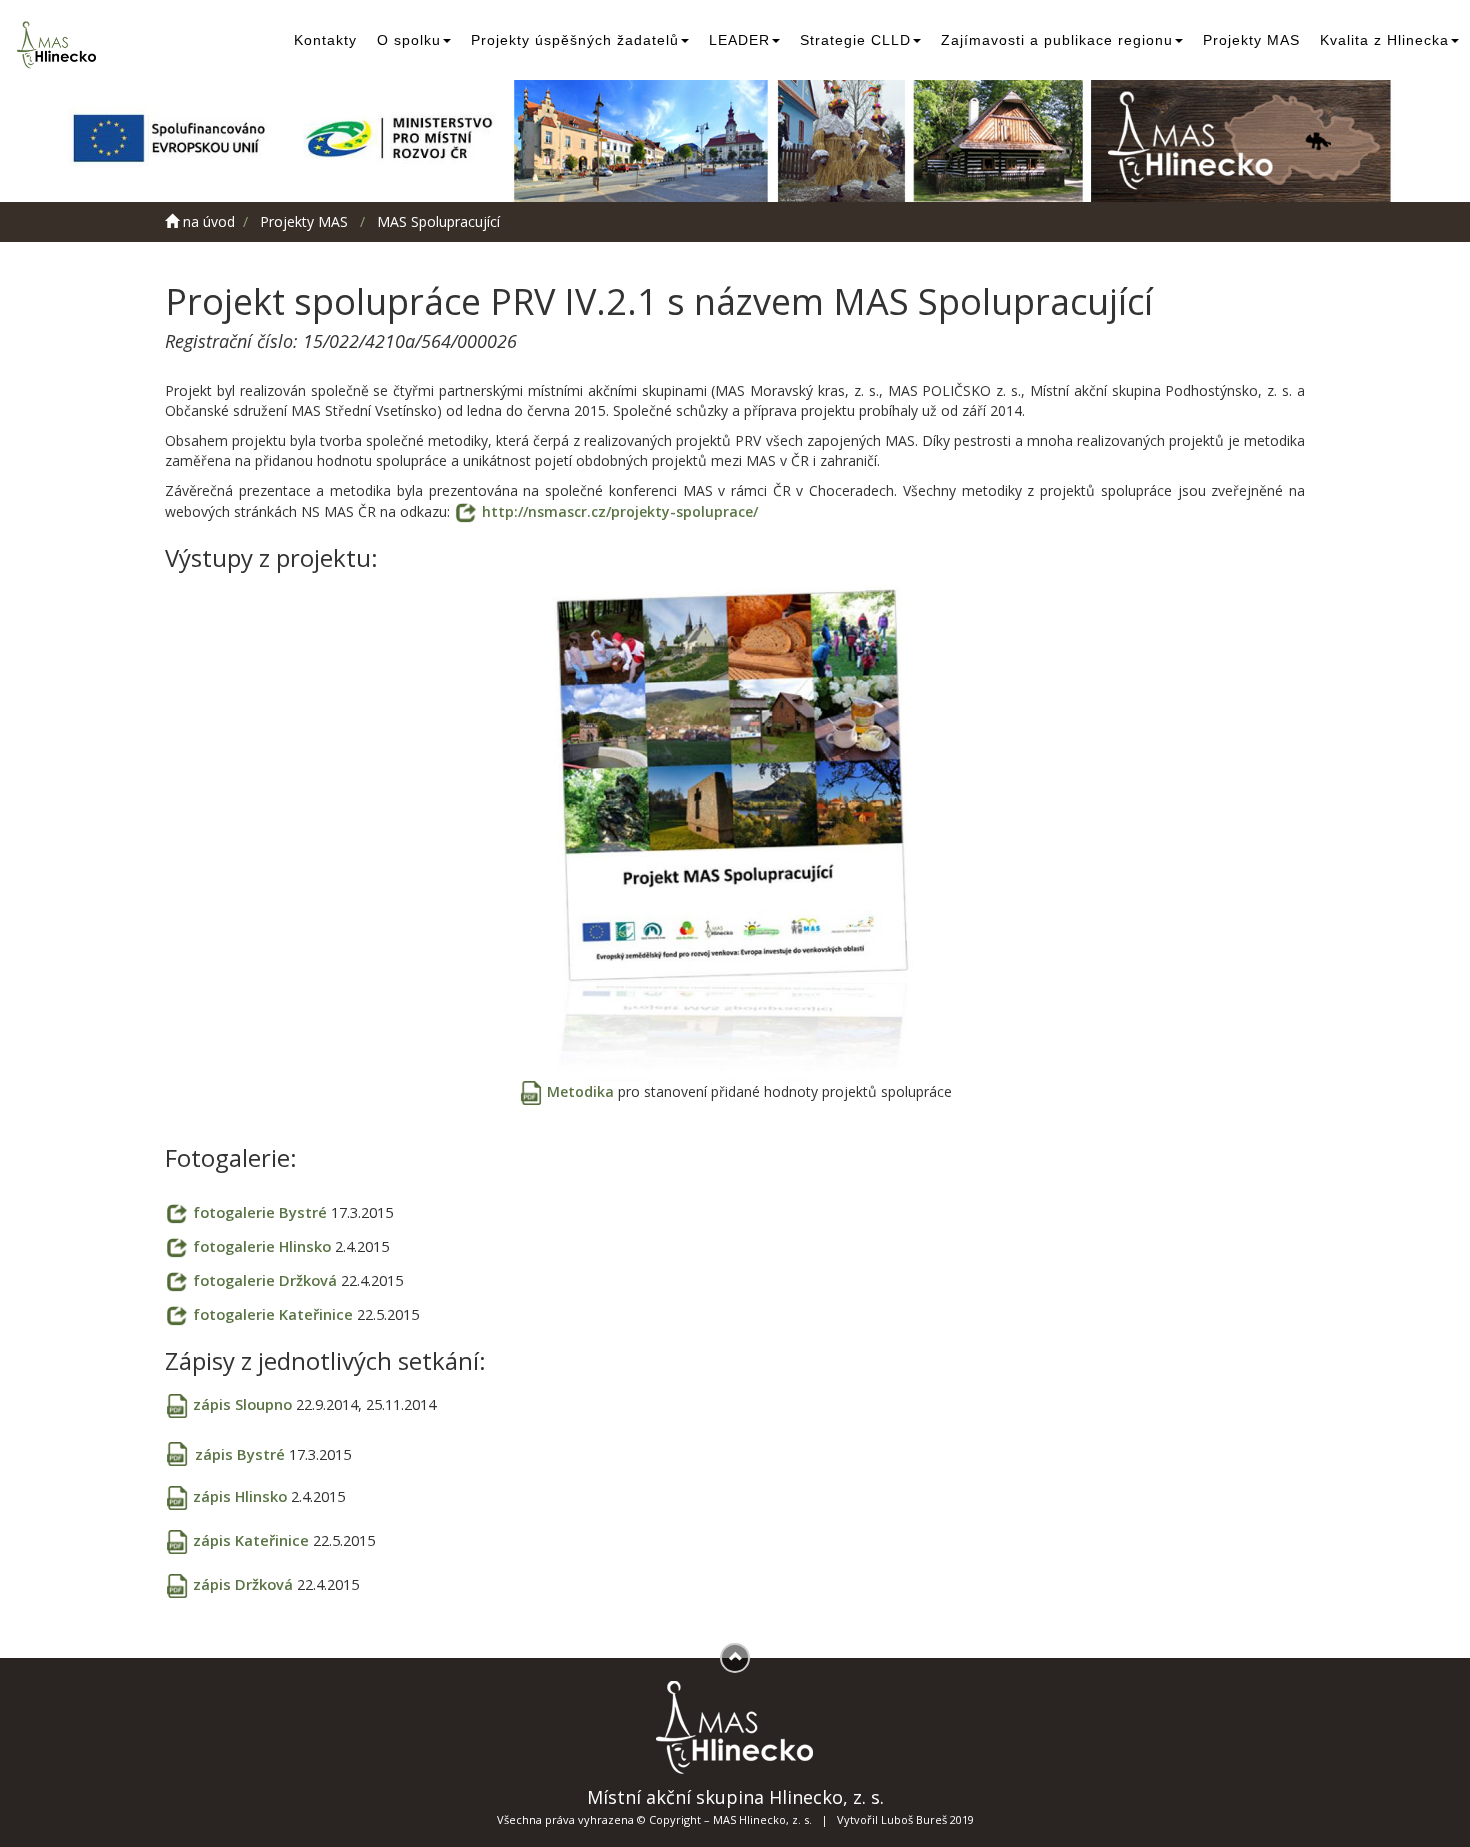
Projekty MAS (1251, 40)
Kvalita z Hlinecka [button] (1384, 40)
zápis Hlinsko (242, 1496)
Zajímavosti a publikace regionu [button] (1057, 40)
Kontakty (325, 40)
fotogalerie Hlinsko (264, 1246)
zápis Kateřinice (253, 1540)
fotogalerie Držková (267, 1280)
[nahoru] (735, 1658)
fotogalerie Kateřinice (275, 1314)
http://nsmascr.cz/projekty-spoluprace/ (620, 511)
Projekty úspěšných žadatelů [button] (575, 40)
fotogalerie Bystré (262, 1212)
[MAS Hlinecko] (60, 45)
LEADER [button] (739, 40)
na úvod (207, 221)
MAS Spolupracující (438, 221)
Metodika (580, 1091)
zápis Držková (245, 1584)
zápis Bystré (242, 1454)
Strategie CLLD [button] (855, 40)
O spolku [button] (409, 40)
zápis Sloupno (244, 1404)
